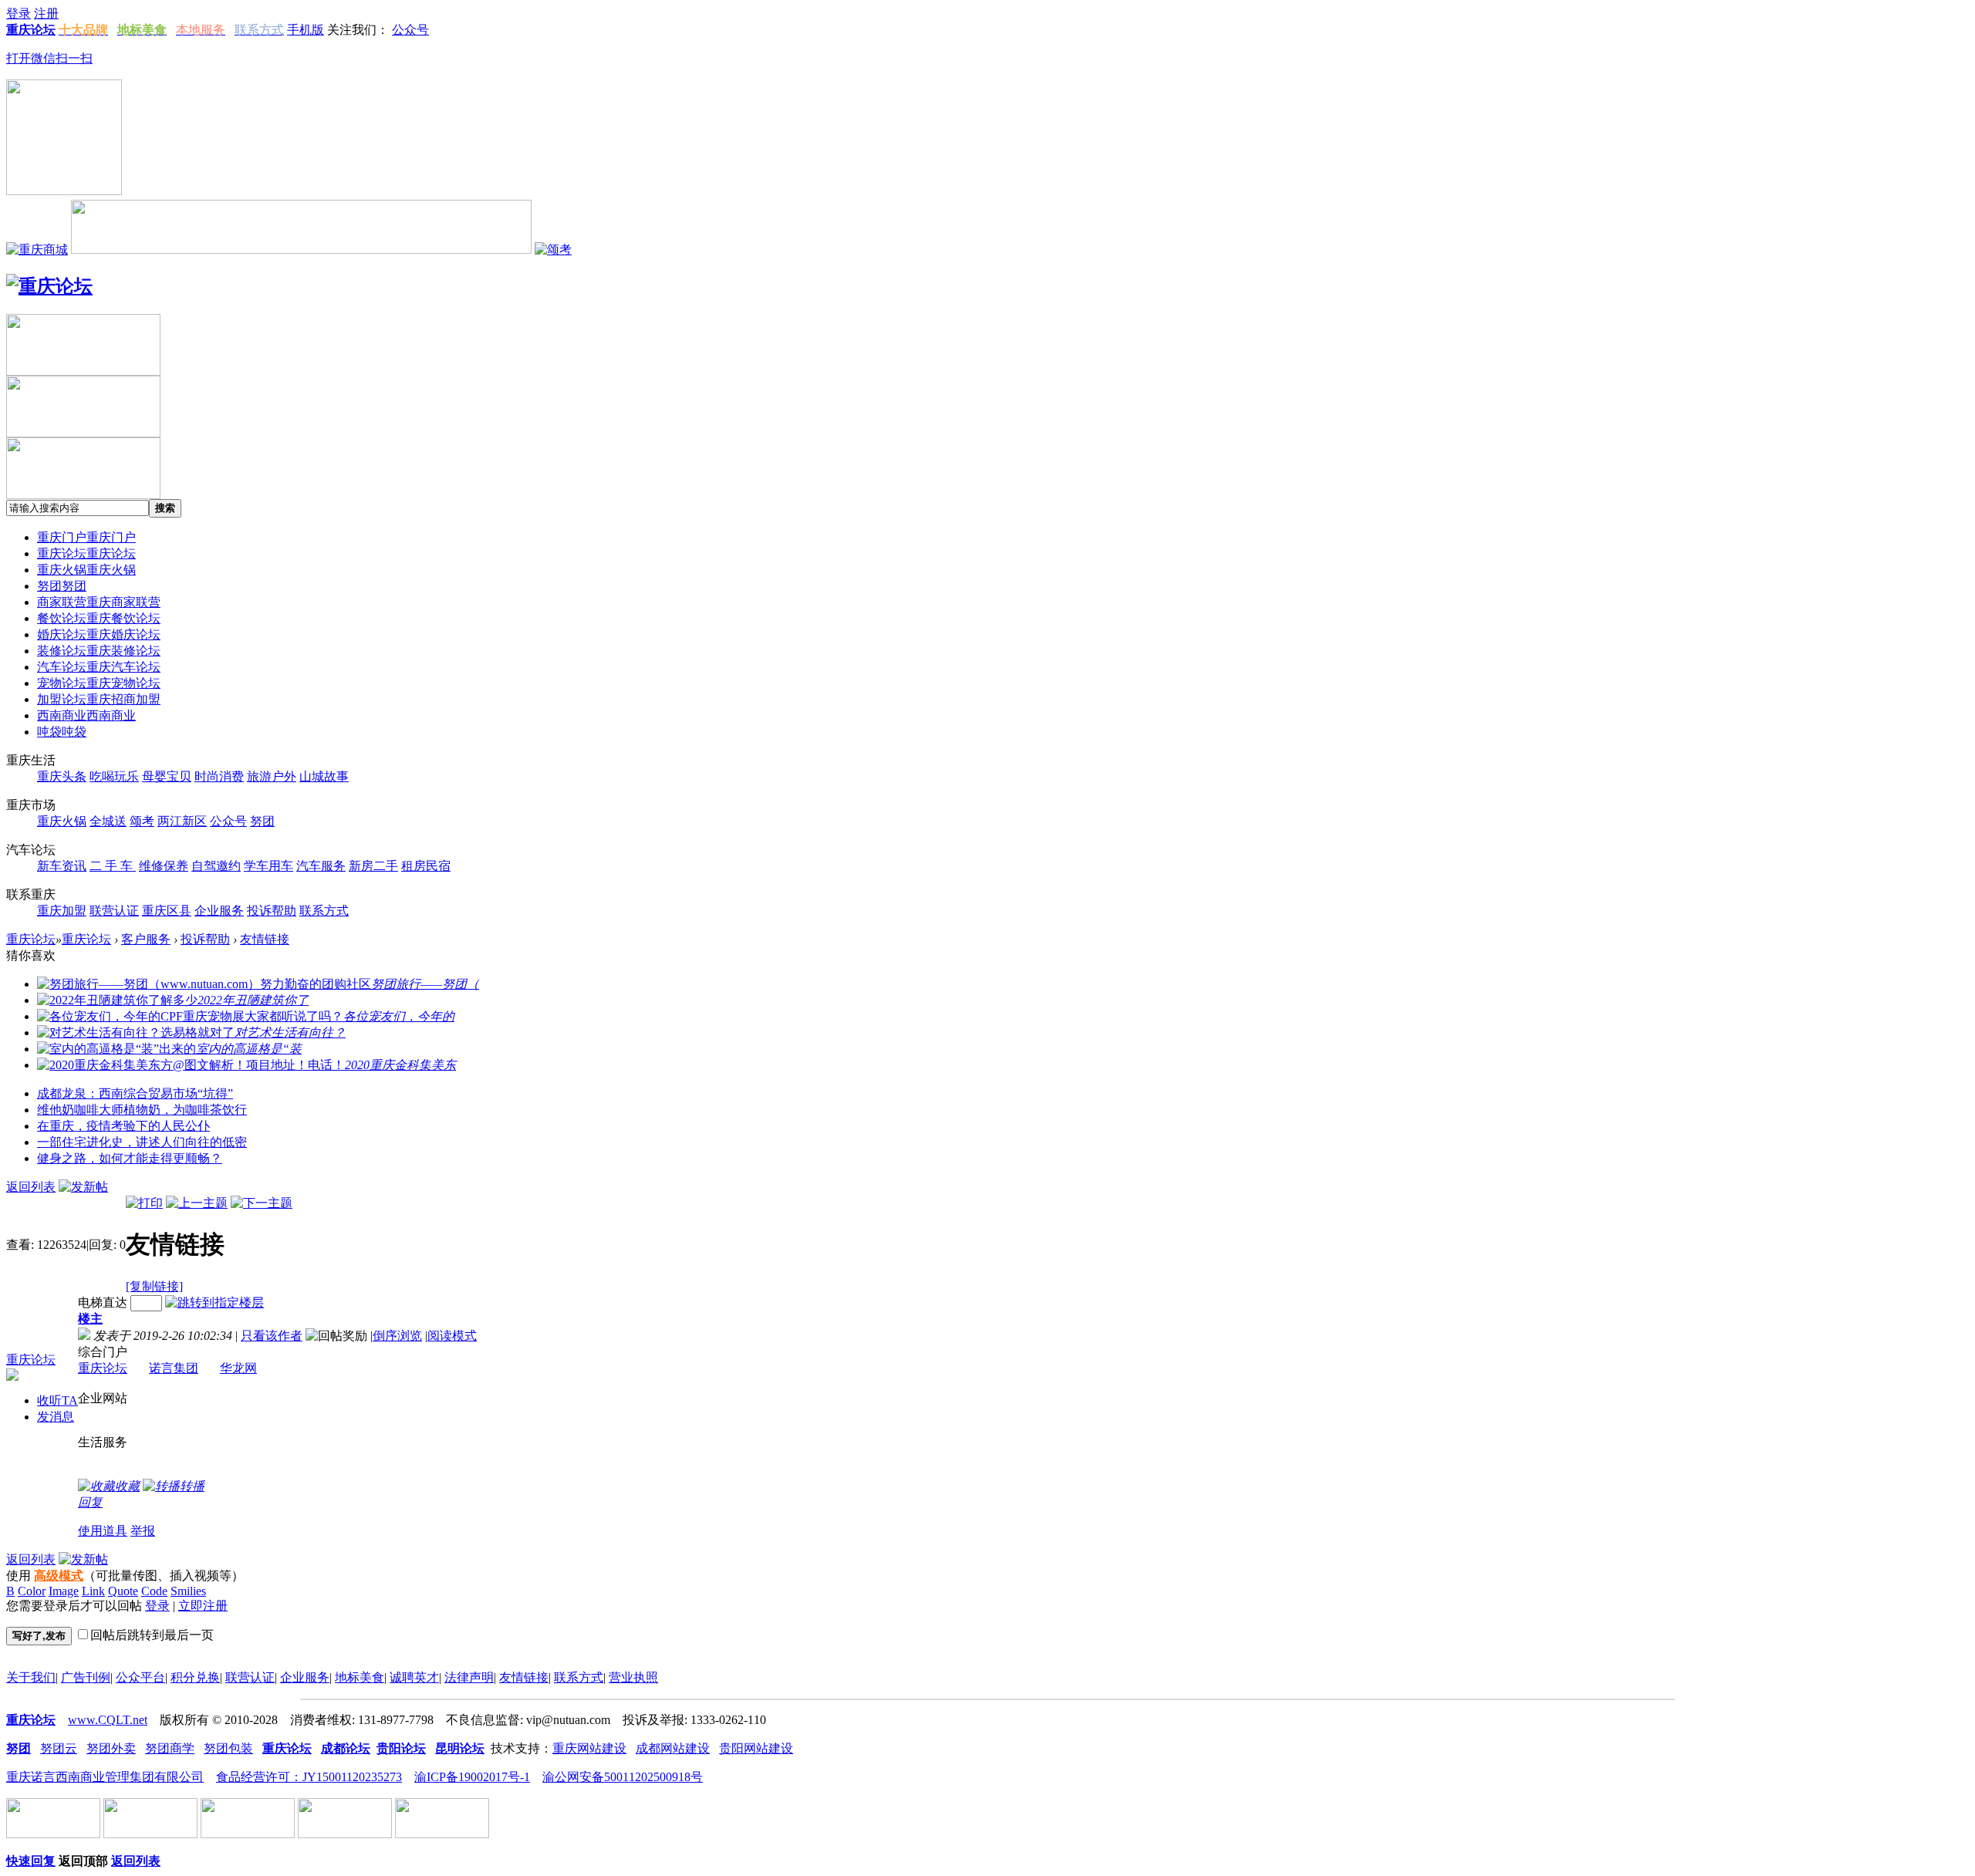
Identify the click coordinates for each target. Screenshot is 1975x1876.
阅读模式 (452, 1336)
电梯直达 (103, 1302)
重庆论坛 (86, 553)
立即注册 (203, 1606)
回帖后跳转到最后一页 (152, 1635)
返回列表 (31, 1187)
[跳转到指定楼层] (214, 1302)
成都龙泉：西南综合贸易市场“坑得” (135, 1093)
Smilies (188, 1591)
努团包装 (228, 1748)
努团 (62, 586)
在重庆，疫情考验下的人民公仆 (123, 1126)
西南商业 (86, 715)
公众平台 (140, 1677)
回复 (90, 1502)
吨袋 (62, 732)
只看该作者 (272, 1336)
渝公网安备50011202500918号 (623, 1777)
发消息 (56, 1417)
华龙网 (238, 1368)
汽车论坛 (99, 667)
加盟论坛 (99, 699)
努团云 (59, 1748)
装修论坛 (99, 651)
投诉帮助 (205, 939)
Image (64, 1591)
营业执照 (633, 1677)
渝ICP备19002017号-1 (472, 1777)
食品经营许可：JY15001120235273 (309, 1777)
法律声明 (469, 1677)
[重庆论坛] (49, 286)
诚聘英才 (414, 1677)
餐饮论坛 (99, 618)
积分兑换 (195, 1677)
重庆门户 (86, 537)
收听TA (57, 1400)
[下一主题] (262, 1203)
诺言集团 (174, 1368)
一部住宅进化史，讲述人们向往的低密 (142, 1142)
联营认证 (250, 1677)
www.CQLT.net (108, 1720)
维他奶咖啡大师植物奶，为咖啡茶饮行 (142, 1110)
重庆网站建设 (589, 1748)
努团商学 (170, 1748)
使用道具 (103, 1531)
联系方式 (579, 1677)
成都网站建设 (673, 1748)
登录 (157, 1606)
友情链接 (265, 939)
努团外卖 (111, 1748)
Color (32, 1591)
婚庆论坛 (99, 634)
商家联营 (99, 602)
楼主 (90, 1319)
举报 (143, 1531)
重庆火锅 (86, 570)
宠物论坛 (99, 683)
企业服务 (305, 1677)
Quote (123, 1591)
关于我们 (31, 1677)
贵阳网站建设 (756, 1748)
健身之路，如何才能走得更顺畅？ (130, 1158)
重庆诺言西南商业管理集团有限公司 (105, 1777)
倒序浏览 (397, 1336)
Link (93, 1591)
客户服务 (146, 939)
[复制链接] (154, 1286)
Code (154, 1591)
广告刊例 (86, 1677)
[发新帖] (83, 1187)
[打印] (144, 1203)
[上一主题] (197, 1203)
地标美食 (360, 1677)
